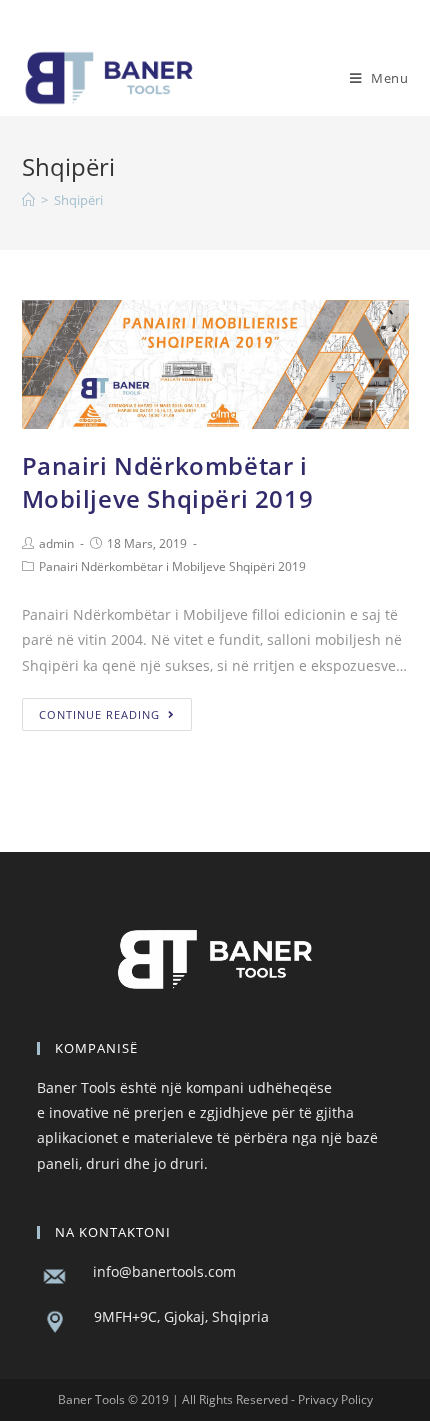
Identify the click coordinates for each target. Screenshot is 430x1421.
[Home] (28, 200)
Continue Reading (99, 714)
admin (56, 543)
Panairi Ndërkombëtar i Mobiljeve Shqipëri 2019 (168, 482)
